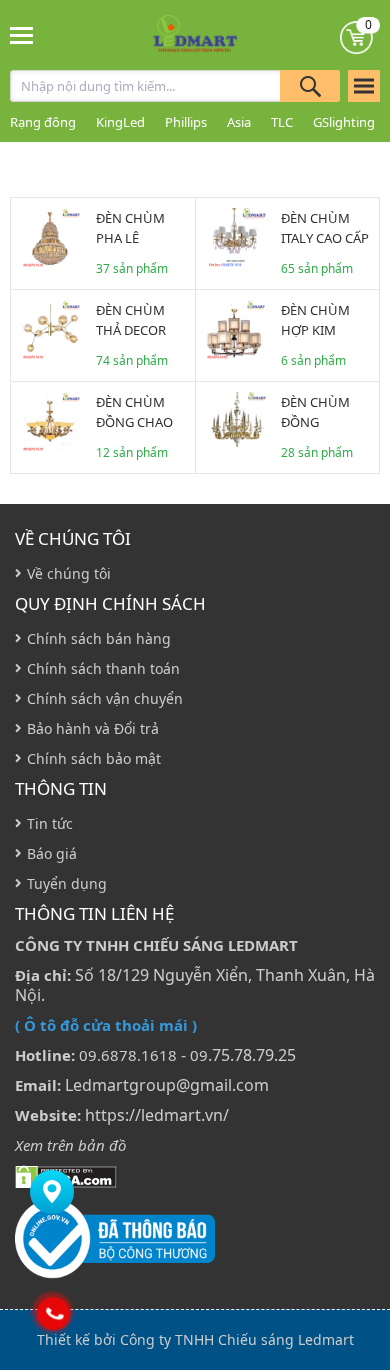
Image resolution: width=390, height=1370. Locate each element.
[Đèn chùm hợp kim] (236, 330)
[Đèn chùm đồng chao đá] (51, 422)
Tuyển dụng (67, 883)
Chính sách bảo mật (94, 758)
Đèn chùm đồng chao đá (134, 422)
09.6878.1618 (128, 1055)
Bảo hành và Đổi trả (93, 728)
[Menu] (22, 35)
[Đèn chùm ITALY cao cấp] (236, 238)
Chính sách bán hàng (99, 638)
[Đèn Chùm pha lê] (51, 238)
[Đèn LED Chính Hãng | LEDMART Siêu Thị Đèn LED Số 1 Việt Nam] (195, 35)
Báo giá (52, 853)
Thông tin (61, 789)
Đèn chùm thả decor (131, 320)
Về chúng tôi (73, 539)
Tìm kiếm (310, 86)
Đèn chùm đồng (315, 412)
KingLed (120, 122)
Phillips (186, 122)
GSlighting (344, 122)
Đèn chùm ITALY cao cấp (325, 228)
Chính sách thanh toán (103, 668)
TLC (282, 122)
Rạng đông (43, 122)
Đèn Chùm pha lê (130, 228)
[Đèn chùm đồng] (236, 422)
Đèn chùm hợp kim (315, 320)
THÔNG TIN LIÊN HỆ (94, 914)
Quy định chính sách (110, 604)
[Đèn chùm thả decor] (51, 330)
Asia (239, 122)
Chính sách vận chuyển (105, 698)
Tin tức (50, 823)
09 (199, 1055)
